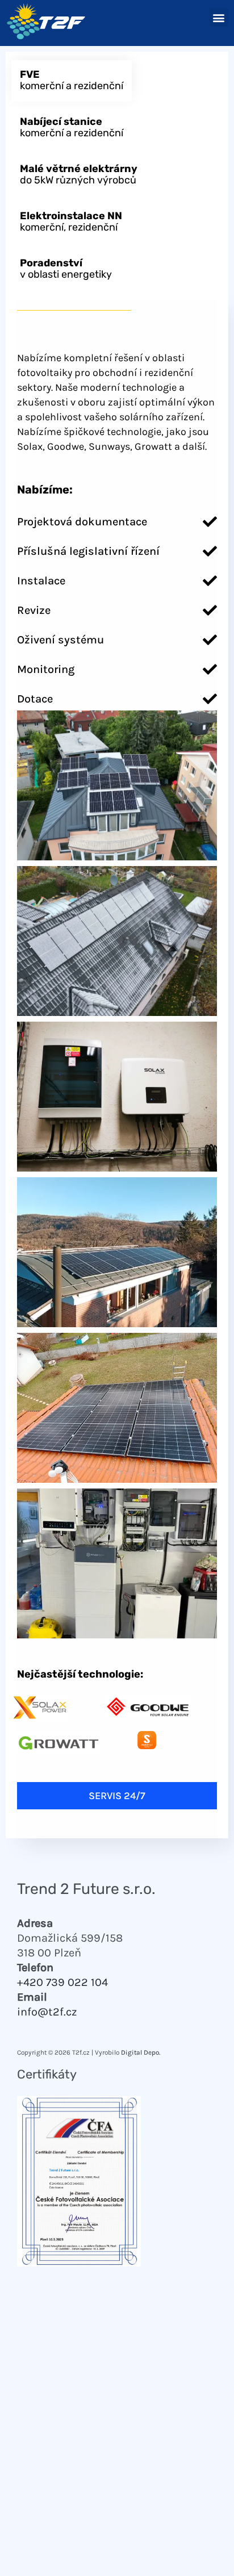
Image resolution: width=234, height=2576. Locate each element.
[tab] (72, 81)
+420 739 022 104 (62, 1982)
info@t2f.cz (47, 2012)
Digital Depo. (141, 2052)
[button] (219, 17)
